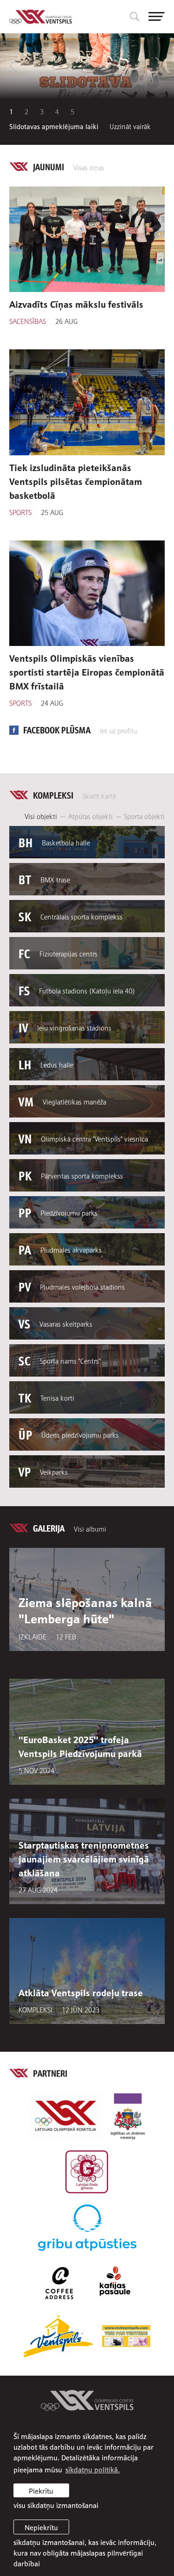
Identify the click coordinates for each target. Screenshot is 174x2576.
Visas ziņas (89, 167)
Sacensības (28, 321)
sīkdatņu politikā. (93, 2469)
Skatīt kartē (99, 795)
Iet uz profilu (118, 730)
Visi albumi (90, 1528)
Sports (20, 512)
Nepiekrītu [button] (41, 2527)
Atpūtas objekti (90, 816)
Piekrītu (41, 2490)
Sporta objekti (144, 816)
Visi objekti (41, 816)
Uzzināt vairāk (130, 126)
